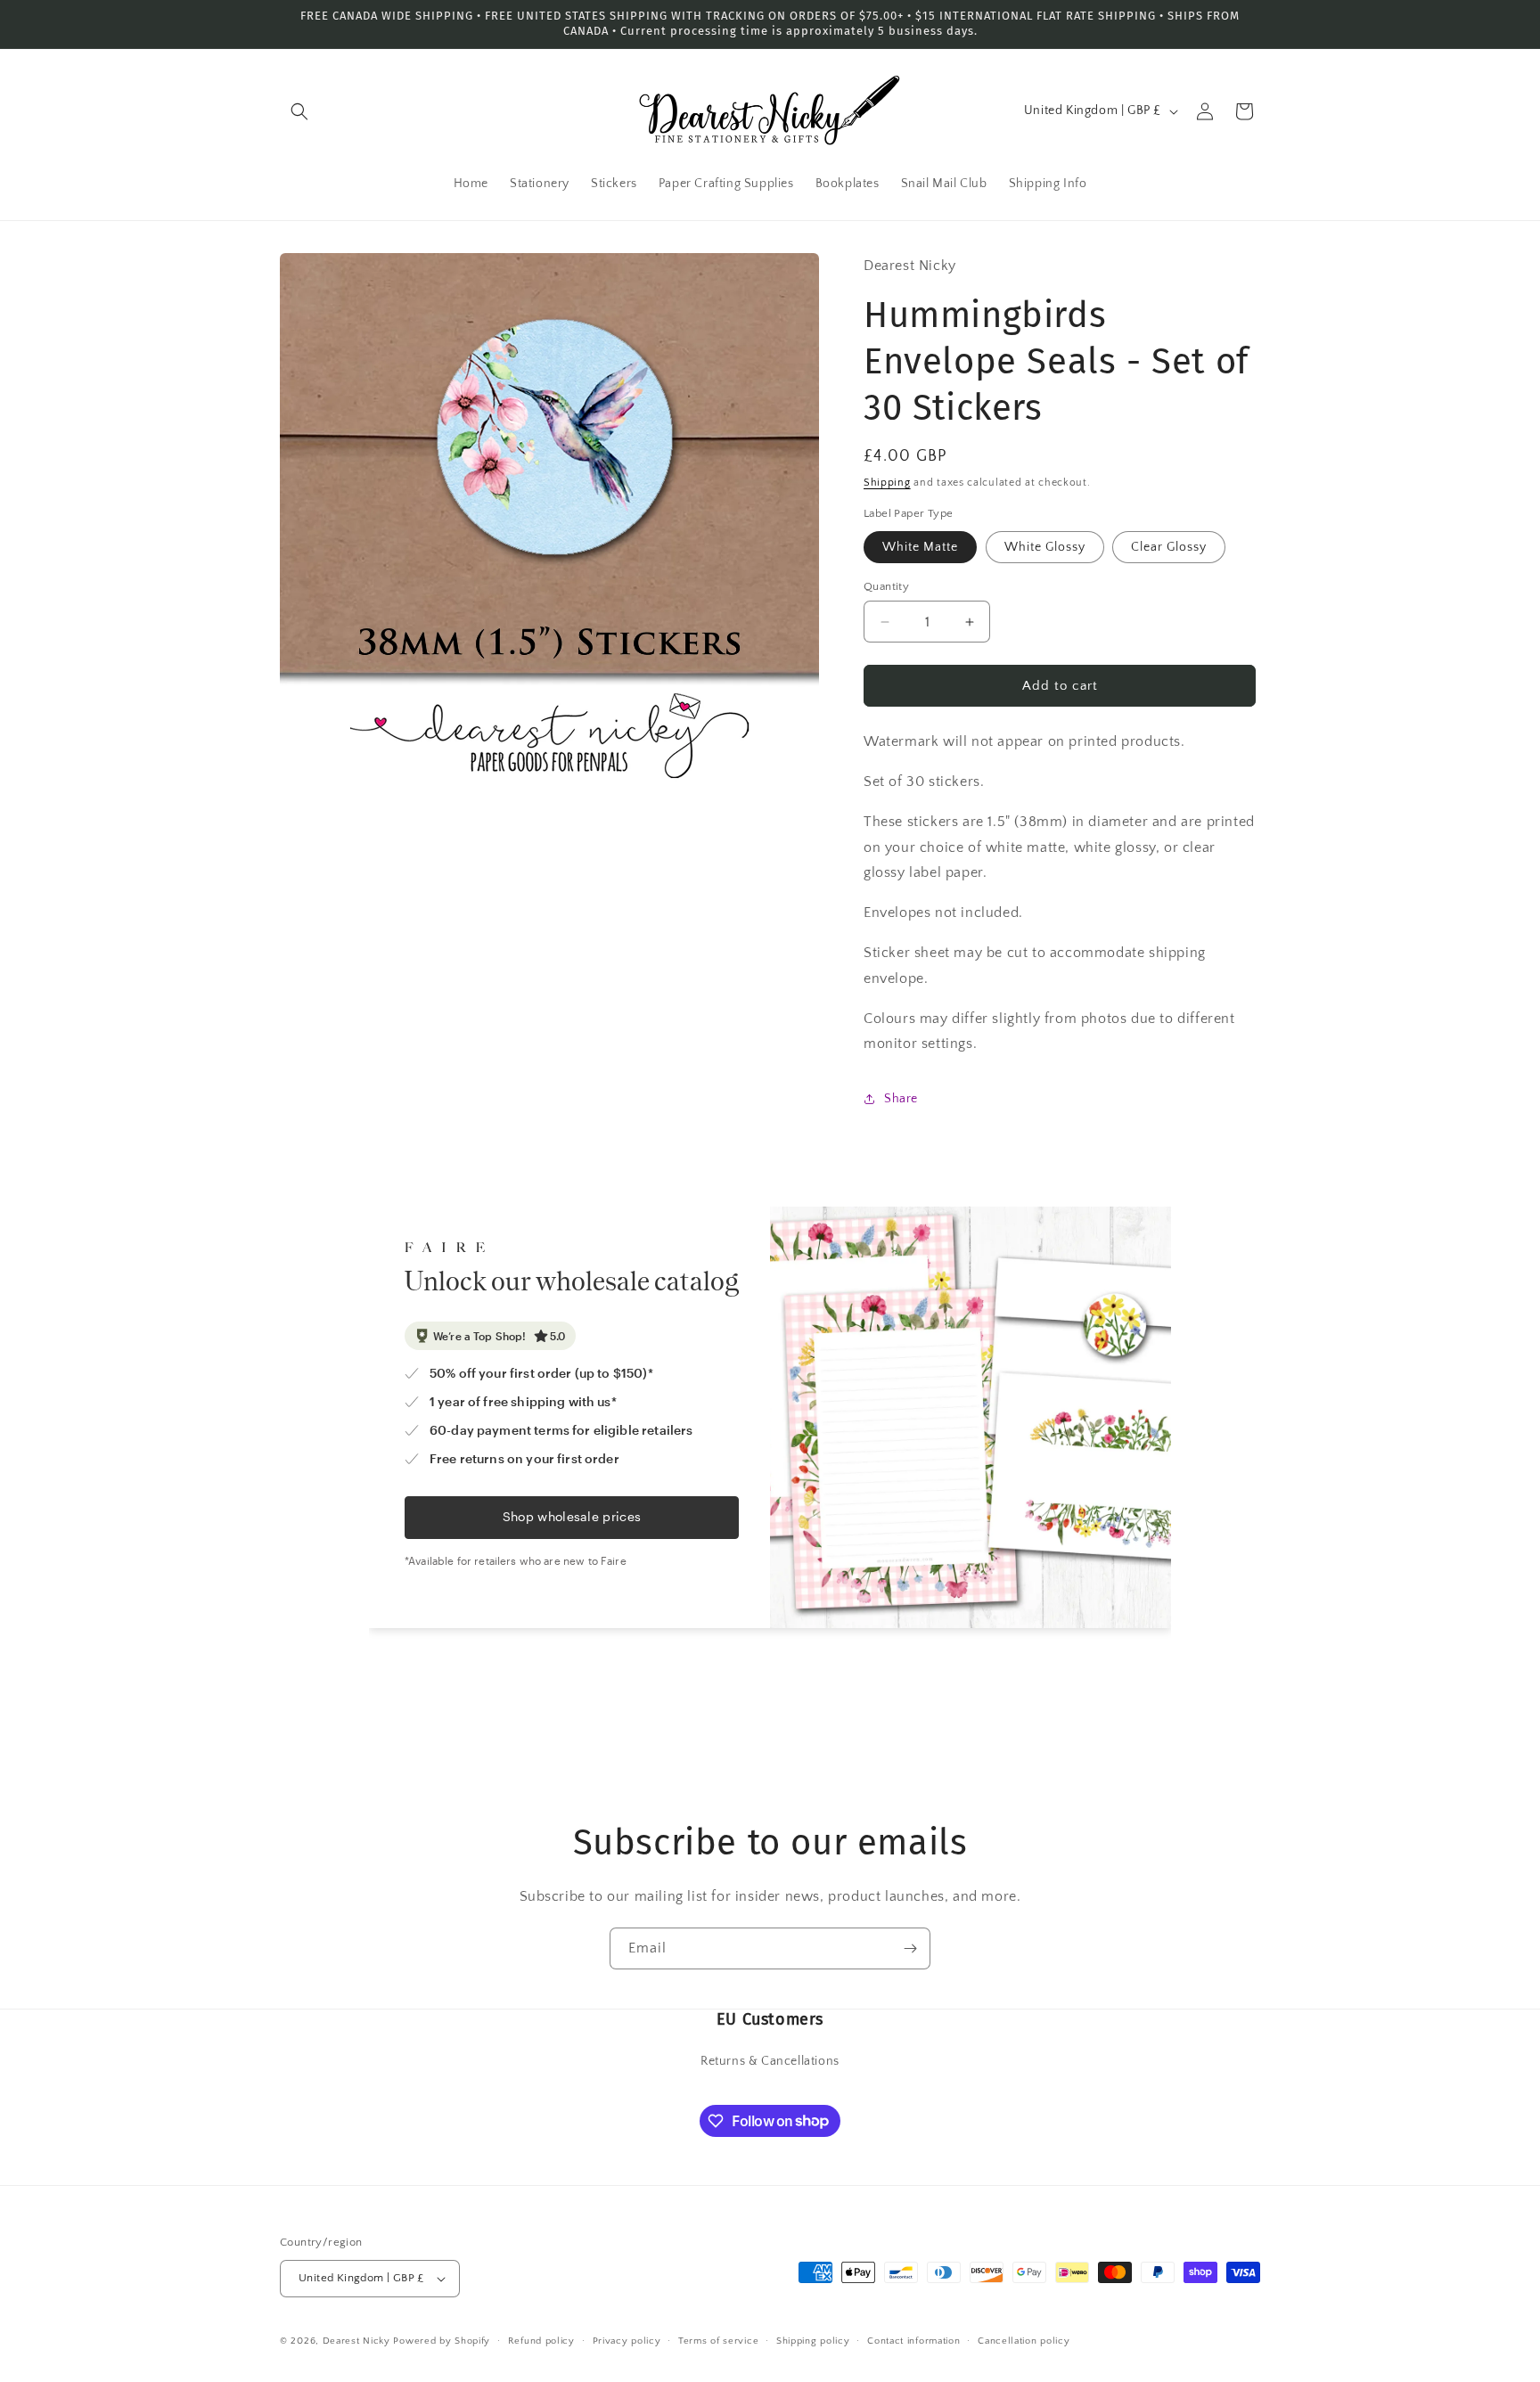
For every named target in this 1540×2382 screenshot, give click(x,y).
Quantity (886, 586)
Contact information (913, 2341)
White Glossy (1045, 547)
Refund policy (541, 2341)
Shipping (887, 483)
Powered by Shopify (442, 2341)
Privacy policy (627, 2341)
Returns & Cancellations (770, 2061)
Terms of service (718, 2341)
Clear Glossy (1169, 547)
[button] (299, 111)
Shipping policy (813, 2341)
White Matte (920, 547)
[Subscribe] (910, 1948)
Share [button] (901, 1099)
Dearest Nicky (356, 2341)
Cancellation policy (1024, 2341)
